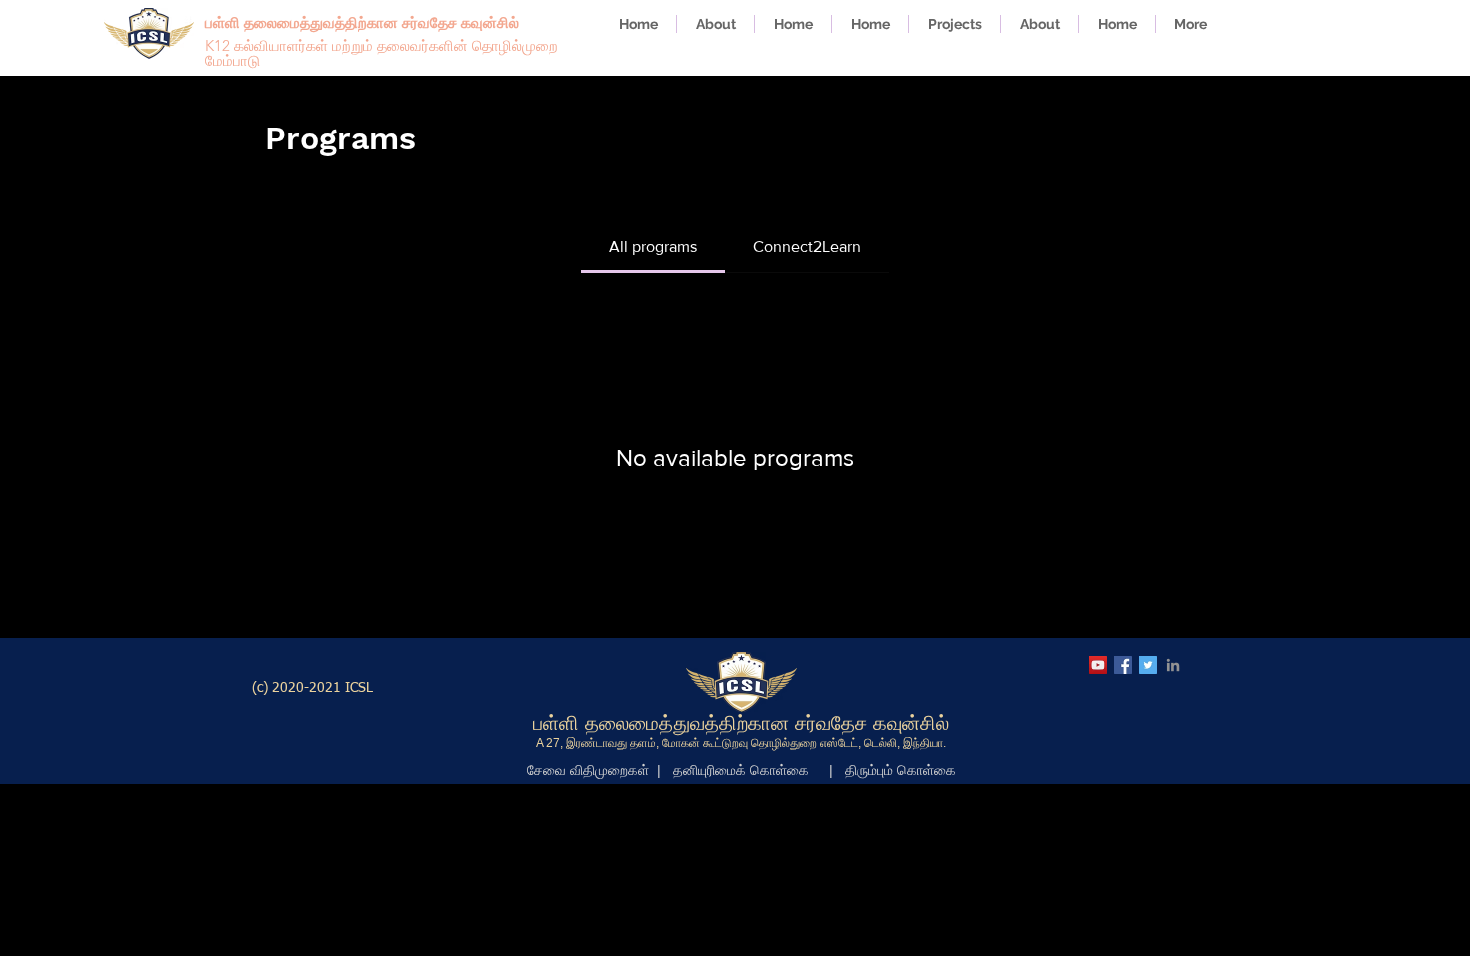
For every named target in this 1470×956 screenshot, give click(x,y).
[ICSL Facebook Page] (1123, 665)
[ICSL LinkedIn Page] (1173, 665)
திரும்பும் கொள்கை (900, 770)
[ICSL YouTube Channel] (1098, 665)
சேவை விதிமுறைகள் (588, 770)
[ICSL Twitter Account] (1148, 665)
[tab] (653, 247)
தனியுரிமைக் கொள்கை (741, 770)
